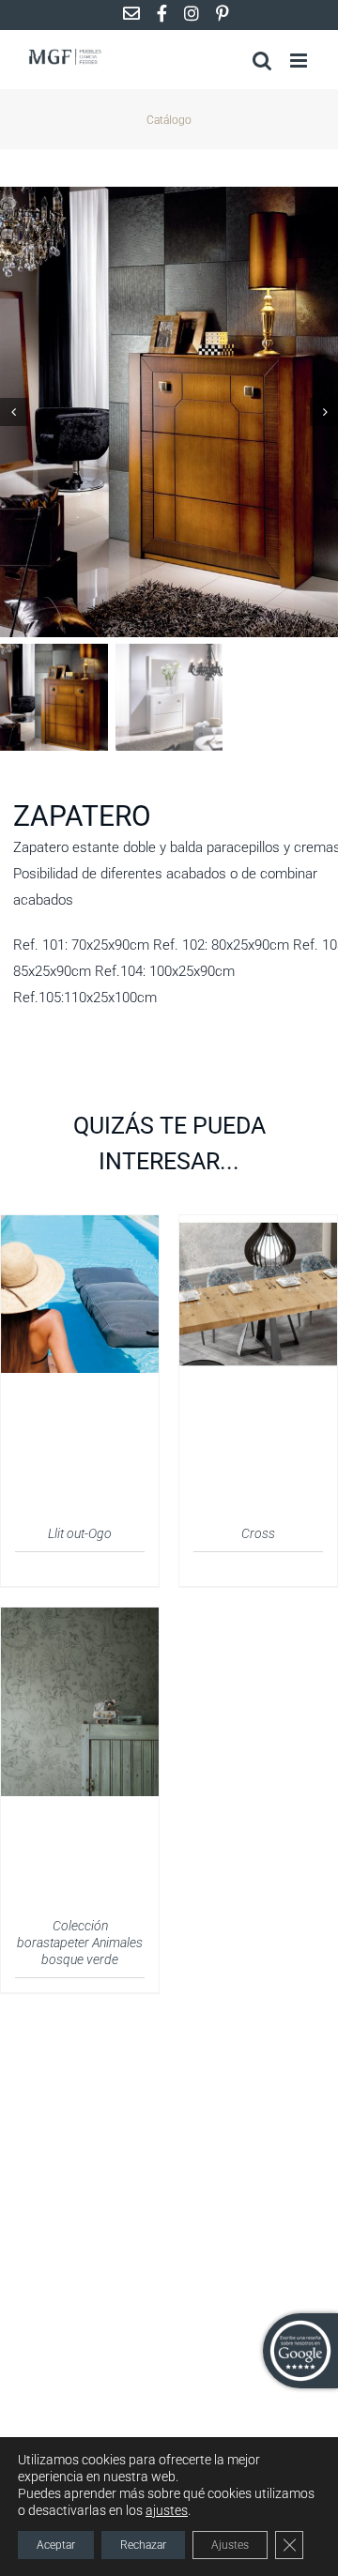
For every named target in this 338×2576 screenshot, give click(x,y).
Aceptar (56, 2545)
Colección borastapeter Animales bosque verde (80, 1943)
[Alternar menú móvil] (300, 61)
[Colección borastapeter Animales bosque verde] (80, 1619)
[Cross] (258, 1227)
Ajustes (230, 2545)
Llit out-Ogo (80, 1533)
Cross (258, 1533)
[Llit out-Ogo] (80, 1227)
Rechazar (143, 2545)
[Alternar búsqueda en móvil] (262, 61)
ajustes (167, 2510)
